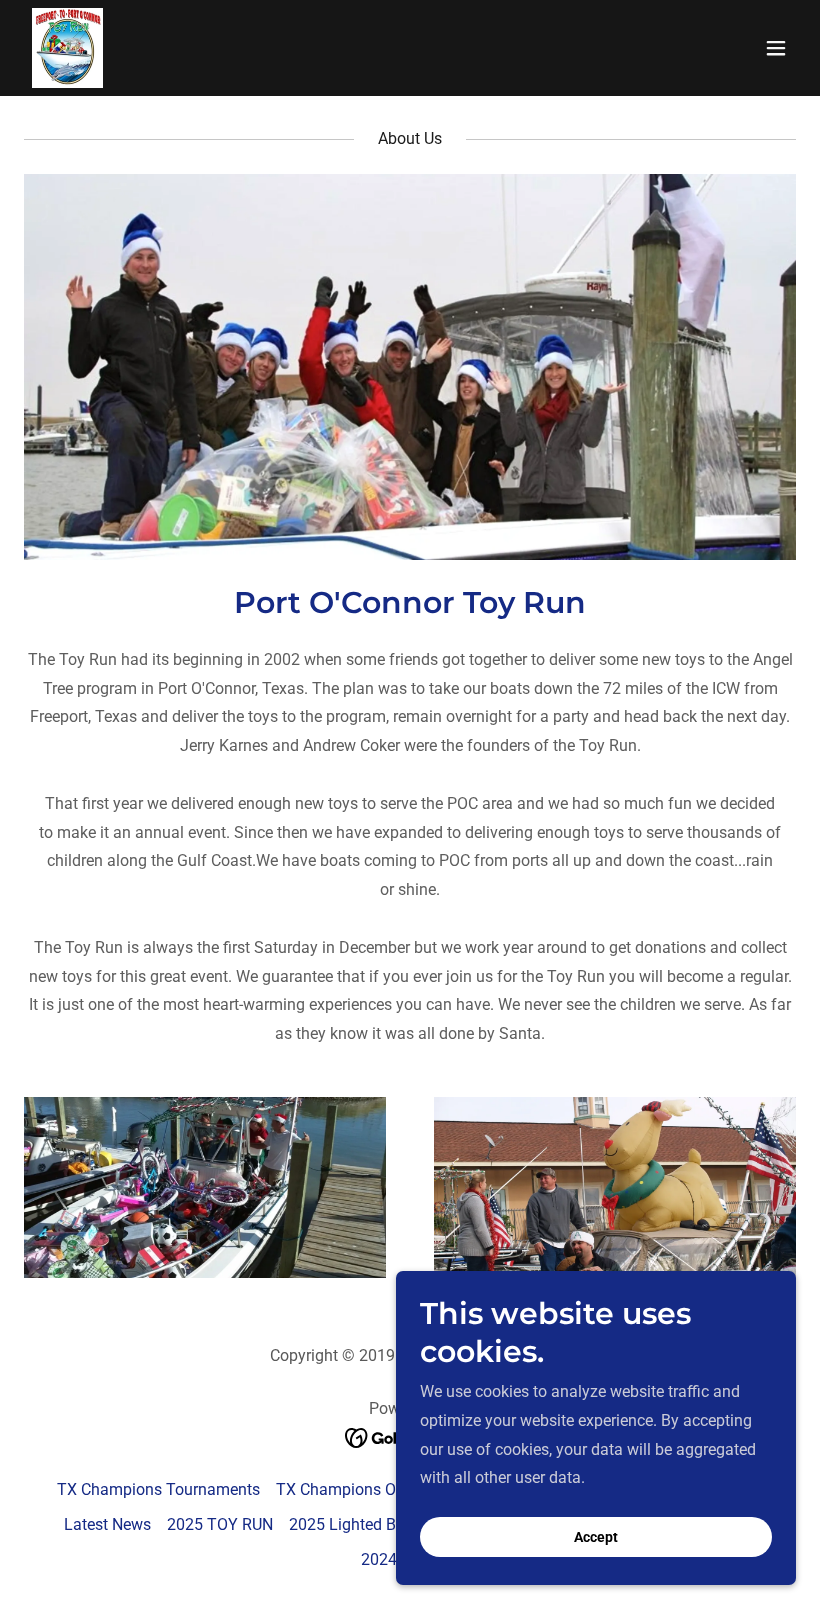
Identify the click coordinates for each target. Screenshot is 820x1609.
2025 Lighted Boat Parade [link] (381, 1524)
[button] (776, 48)
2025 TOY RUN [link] (220, 1524)
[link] (67, 48)
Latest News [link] (107, 1524)
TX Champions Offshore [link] (361, 1489)
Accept (596, 1537)
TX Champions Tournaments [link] (158, 1489)
